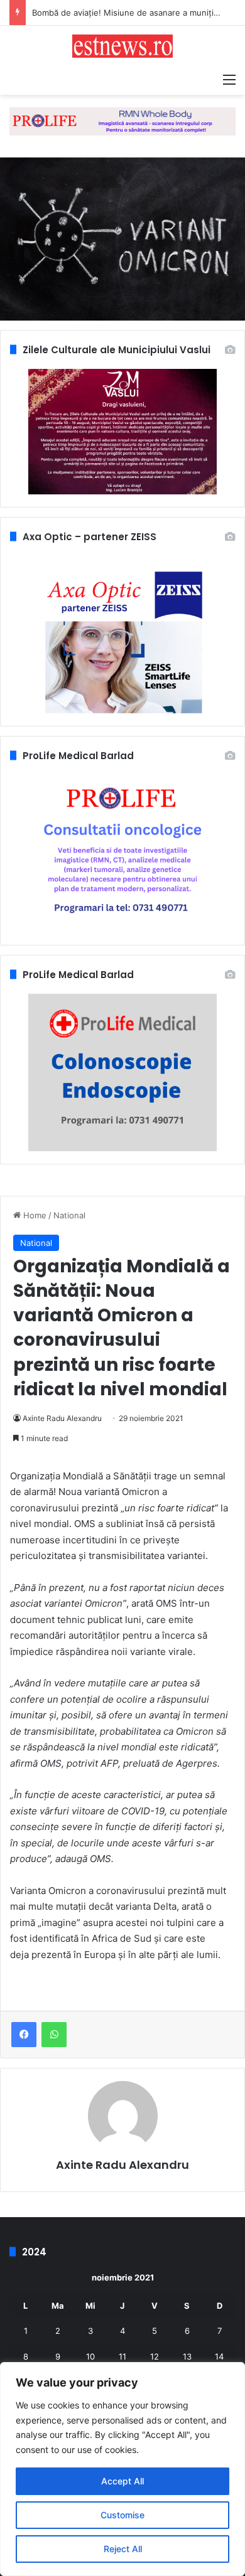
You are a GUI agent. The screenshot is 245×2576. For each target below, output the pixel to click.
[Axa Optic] (122, 120)
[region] (122, 2469)
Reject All (123, 2549)
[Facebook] (24, 2035)
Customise (122, 2515)
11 (122, 2356)
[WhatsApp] (54, 2035)
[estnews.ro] (122, 46)
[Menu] (229, 79)
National (69, 1215)
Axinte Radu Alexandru (62, 1418)
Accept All (122, 2481)
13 (187, 2356)
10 (90, 2356)
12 (155, 2356)
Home (34, 1215)
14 (219, 2356)
